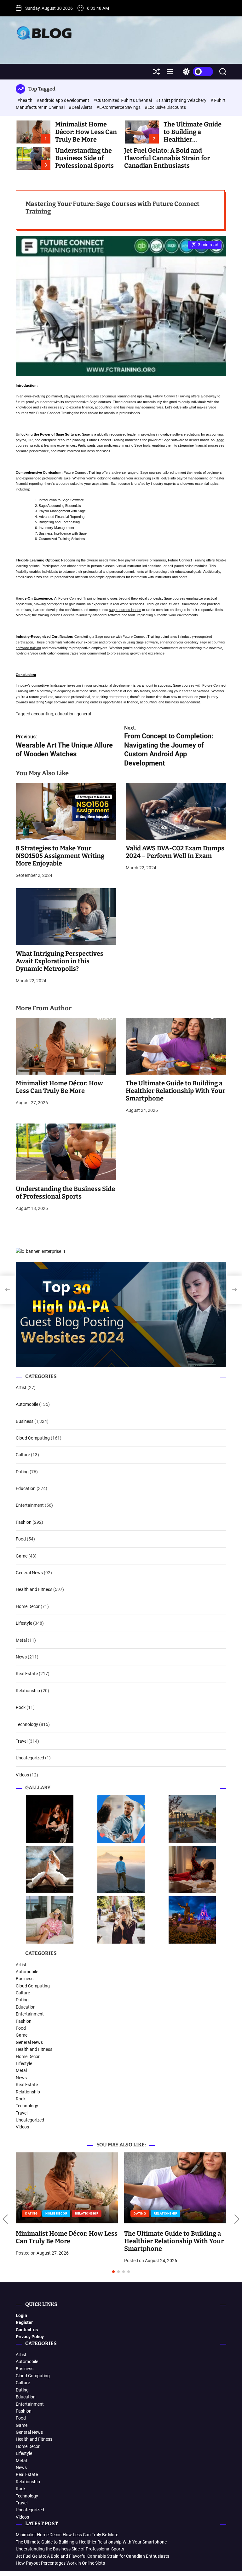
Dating (22, 1472)
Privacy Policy (30, 2337)
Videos (22, 1775)
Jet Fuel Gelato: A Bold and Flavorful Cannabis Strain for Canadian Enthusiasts (167, 158)
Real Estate (27, 1674)
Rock (21, 1707)
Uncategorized (30, 1758)
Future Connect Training (171, 396)
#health (25, 100)
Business (25, 1421)
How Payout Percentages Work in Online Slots (60, 2563)
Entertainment (30, 1505)
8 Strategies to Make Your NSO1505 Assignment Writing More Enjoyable (60, 856)
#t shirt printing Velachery (182, 100)
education (65, 714)
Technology (27, 1724)
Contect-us (27, 2330)
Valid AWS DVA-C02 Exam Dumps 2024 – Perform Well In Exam (175, 852)
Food (21, 1539)
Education (26, 1488)
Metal (21, 1640)
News (21, 1657)
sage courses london (125, 610)
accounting (42, 714)
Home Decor (28, 1606)
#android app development (63, 100)
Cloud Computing (33, 1438)
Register (24, 2322)
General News (29, 1573)
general (84, 714)
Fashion (24, 1522)
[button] (5, 2219)
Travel (22, 1741)
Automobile (27, 1404)
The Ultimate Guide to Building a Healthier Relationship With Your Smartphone (176, 1091)
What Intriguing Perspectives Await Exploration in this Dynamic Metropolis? (60, 961)
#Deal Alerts (81, 107)
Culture (23, 1455)
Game (22, 1556)
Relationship (28, 1691)
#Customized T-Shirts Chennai (123, 100)
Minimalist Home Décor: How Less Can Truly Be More (86, 132)
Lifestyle (24, 1623)
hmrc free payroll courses (129, 560)
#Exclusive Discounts (165, 107)
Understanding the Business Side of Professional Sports (84, 158)
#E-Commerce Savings (119, 107)
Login (21, 2315)
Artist (21, 1388)
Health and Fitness (34, 1589)
